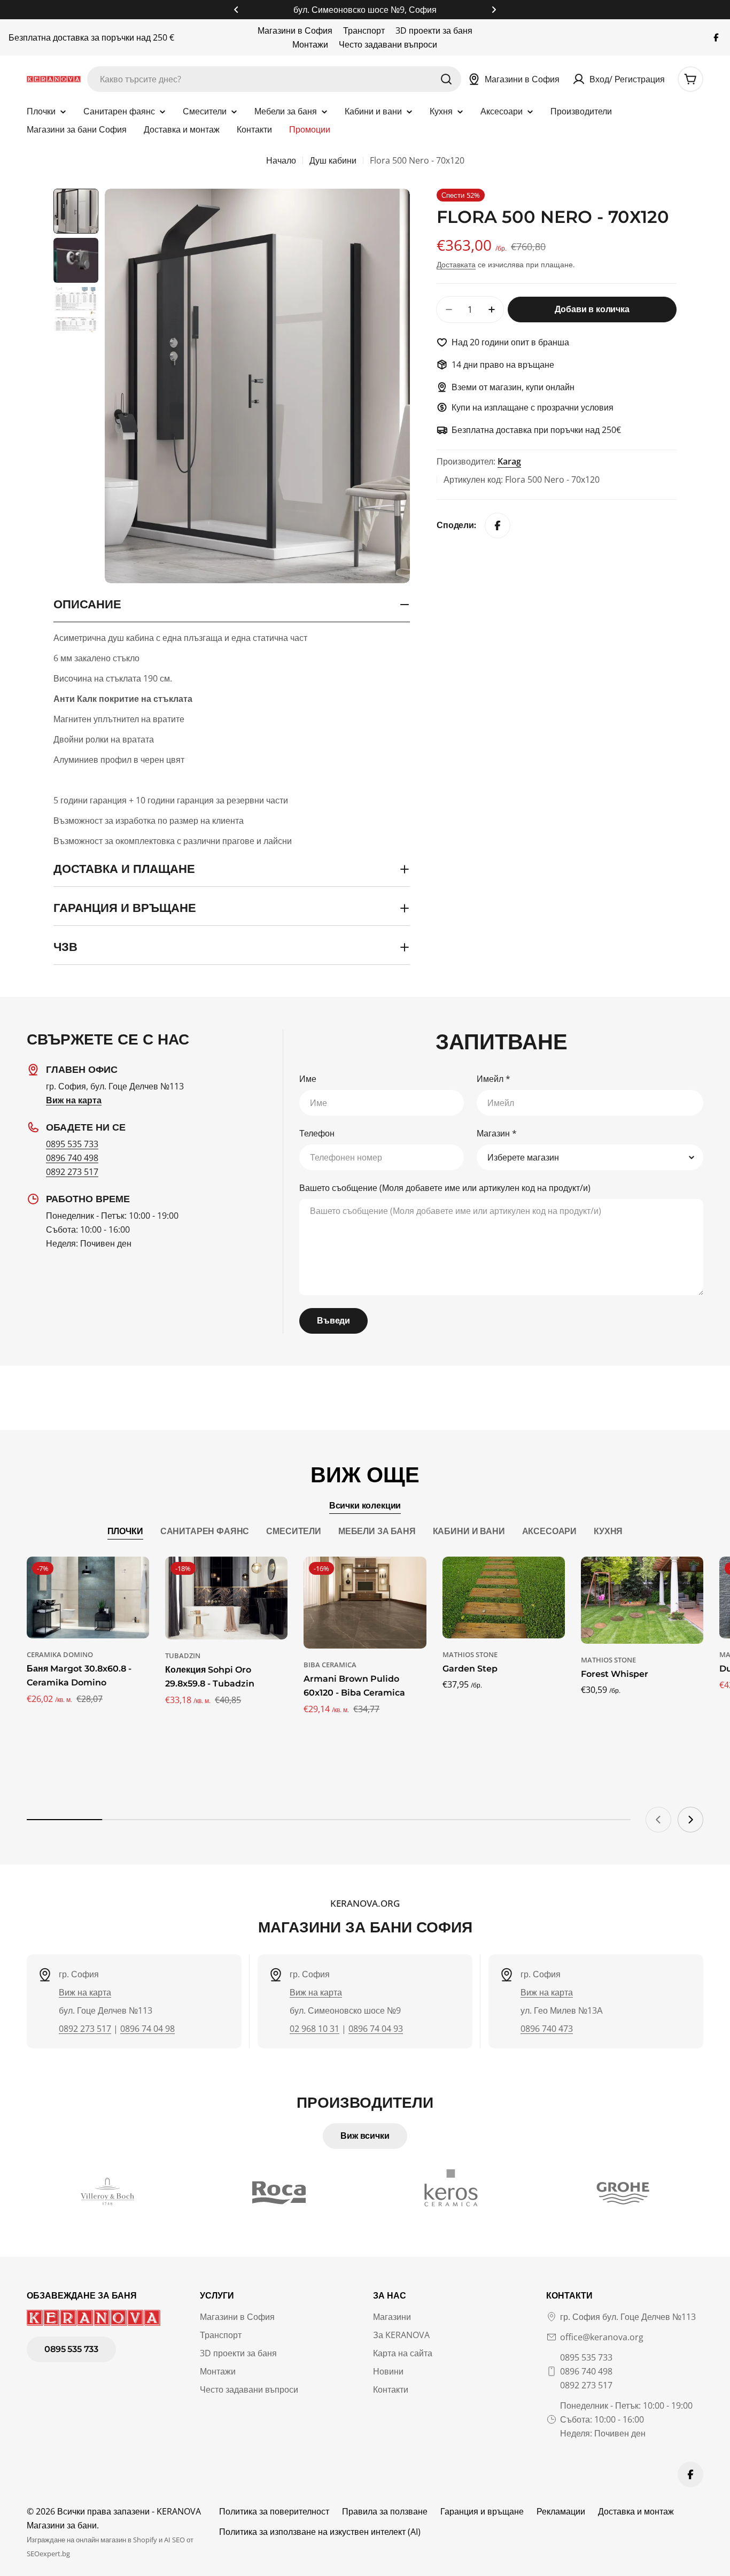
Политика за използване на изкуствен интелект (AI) (320, 2532)
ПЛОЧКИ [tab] (125, 1531)
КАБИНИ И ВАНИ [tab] (469, 1531)
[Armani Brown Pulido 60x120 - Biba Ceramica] (365, 1603)
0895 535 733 (72, 1144)
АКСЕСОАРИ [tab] (550, 1531)
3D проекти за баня (434, 30)
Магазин (497, 1133)
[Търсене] (446, 79)
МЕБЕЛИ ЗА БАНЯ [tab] (377, 1531)
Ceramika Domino (60, 1654)
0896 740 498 (72, 1158)
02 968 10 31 (314, 2029)
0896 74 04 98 (147, 2029)
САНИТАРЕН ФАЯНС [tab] (205, 1531)
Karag (509, 461)
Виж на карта (85, 1992)
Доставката (456, 264)
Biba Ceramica (330, 1665)
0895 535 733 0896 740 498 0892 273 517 (586, 2371)
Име (308, 1079)
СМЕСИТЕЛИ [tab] (294, 1531)
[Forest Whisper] (642, 1600)
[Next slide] (690, 1820)
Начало (281, 160)
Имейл (494, 1079)
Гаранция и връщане (482, 2511)
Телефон (317, 1133)
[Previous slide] (658, 1820)
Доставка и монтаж (636, 2511)
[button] (236, 10)
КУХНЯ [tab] (608, 1531)
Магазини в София (295, 30)
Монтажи (310, 44)
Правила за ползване (385, 2511)
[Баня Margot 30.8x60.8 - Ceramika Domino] (88, 1598)
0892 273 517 (72, 1172)
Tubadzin (183, 1656)
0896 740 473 (547, 2029)
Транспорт (364, 30)
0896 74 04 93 (376, 2029)
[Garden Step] (504, 1598)
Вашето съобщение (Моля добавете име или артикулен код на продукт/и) (445, 1188)
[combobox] (274, 79)
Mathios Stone (470, 1654)
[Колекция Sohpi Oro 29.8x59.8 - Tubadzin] (226, 1598)
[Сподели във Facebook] (498, 525)
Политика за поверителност (274, 2511)
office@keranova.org (602, 2337)
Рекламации (561, 2511)
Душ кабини (333, 160)
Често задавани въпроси (388, 44)
